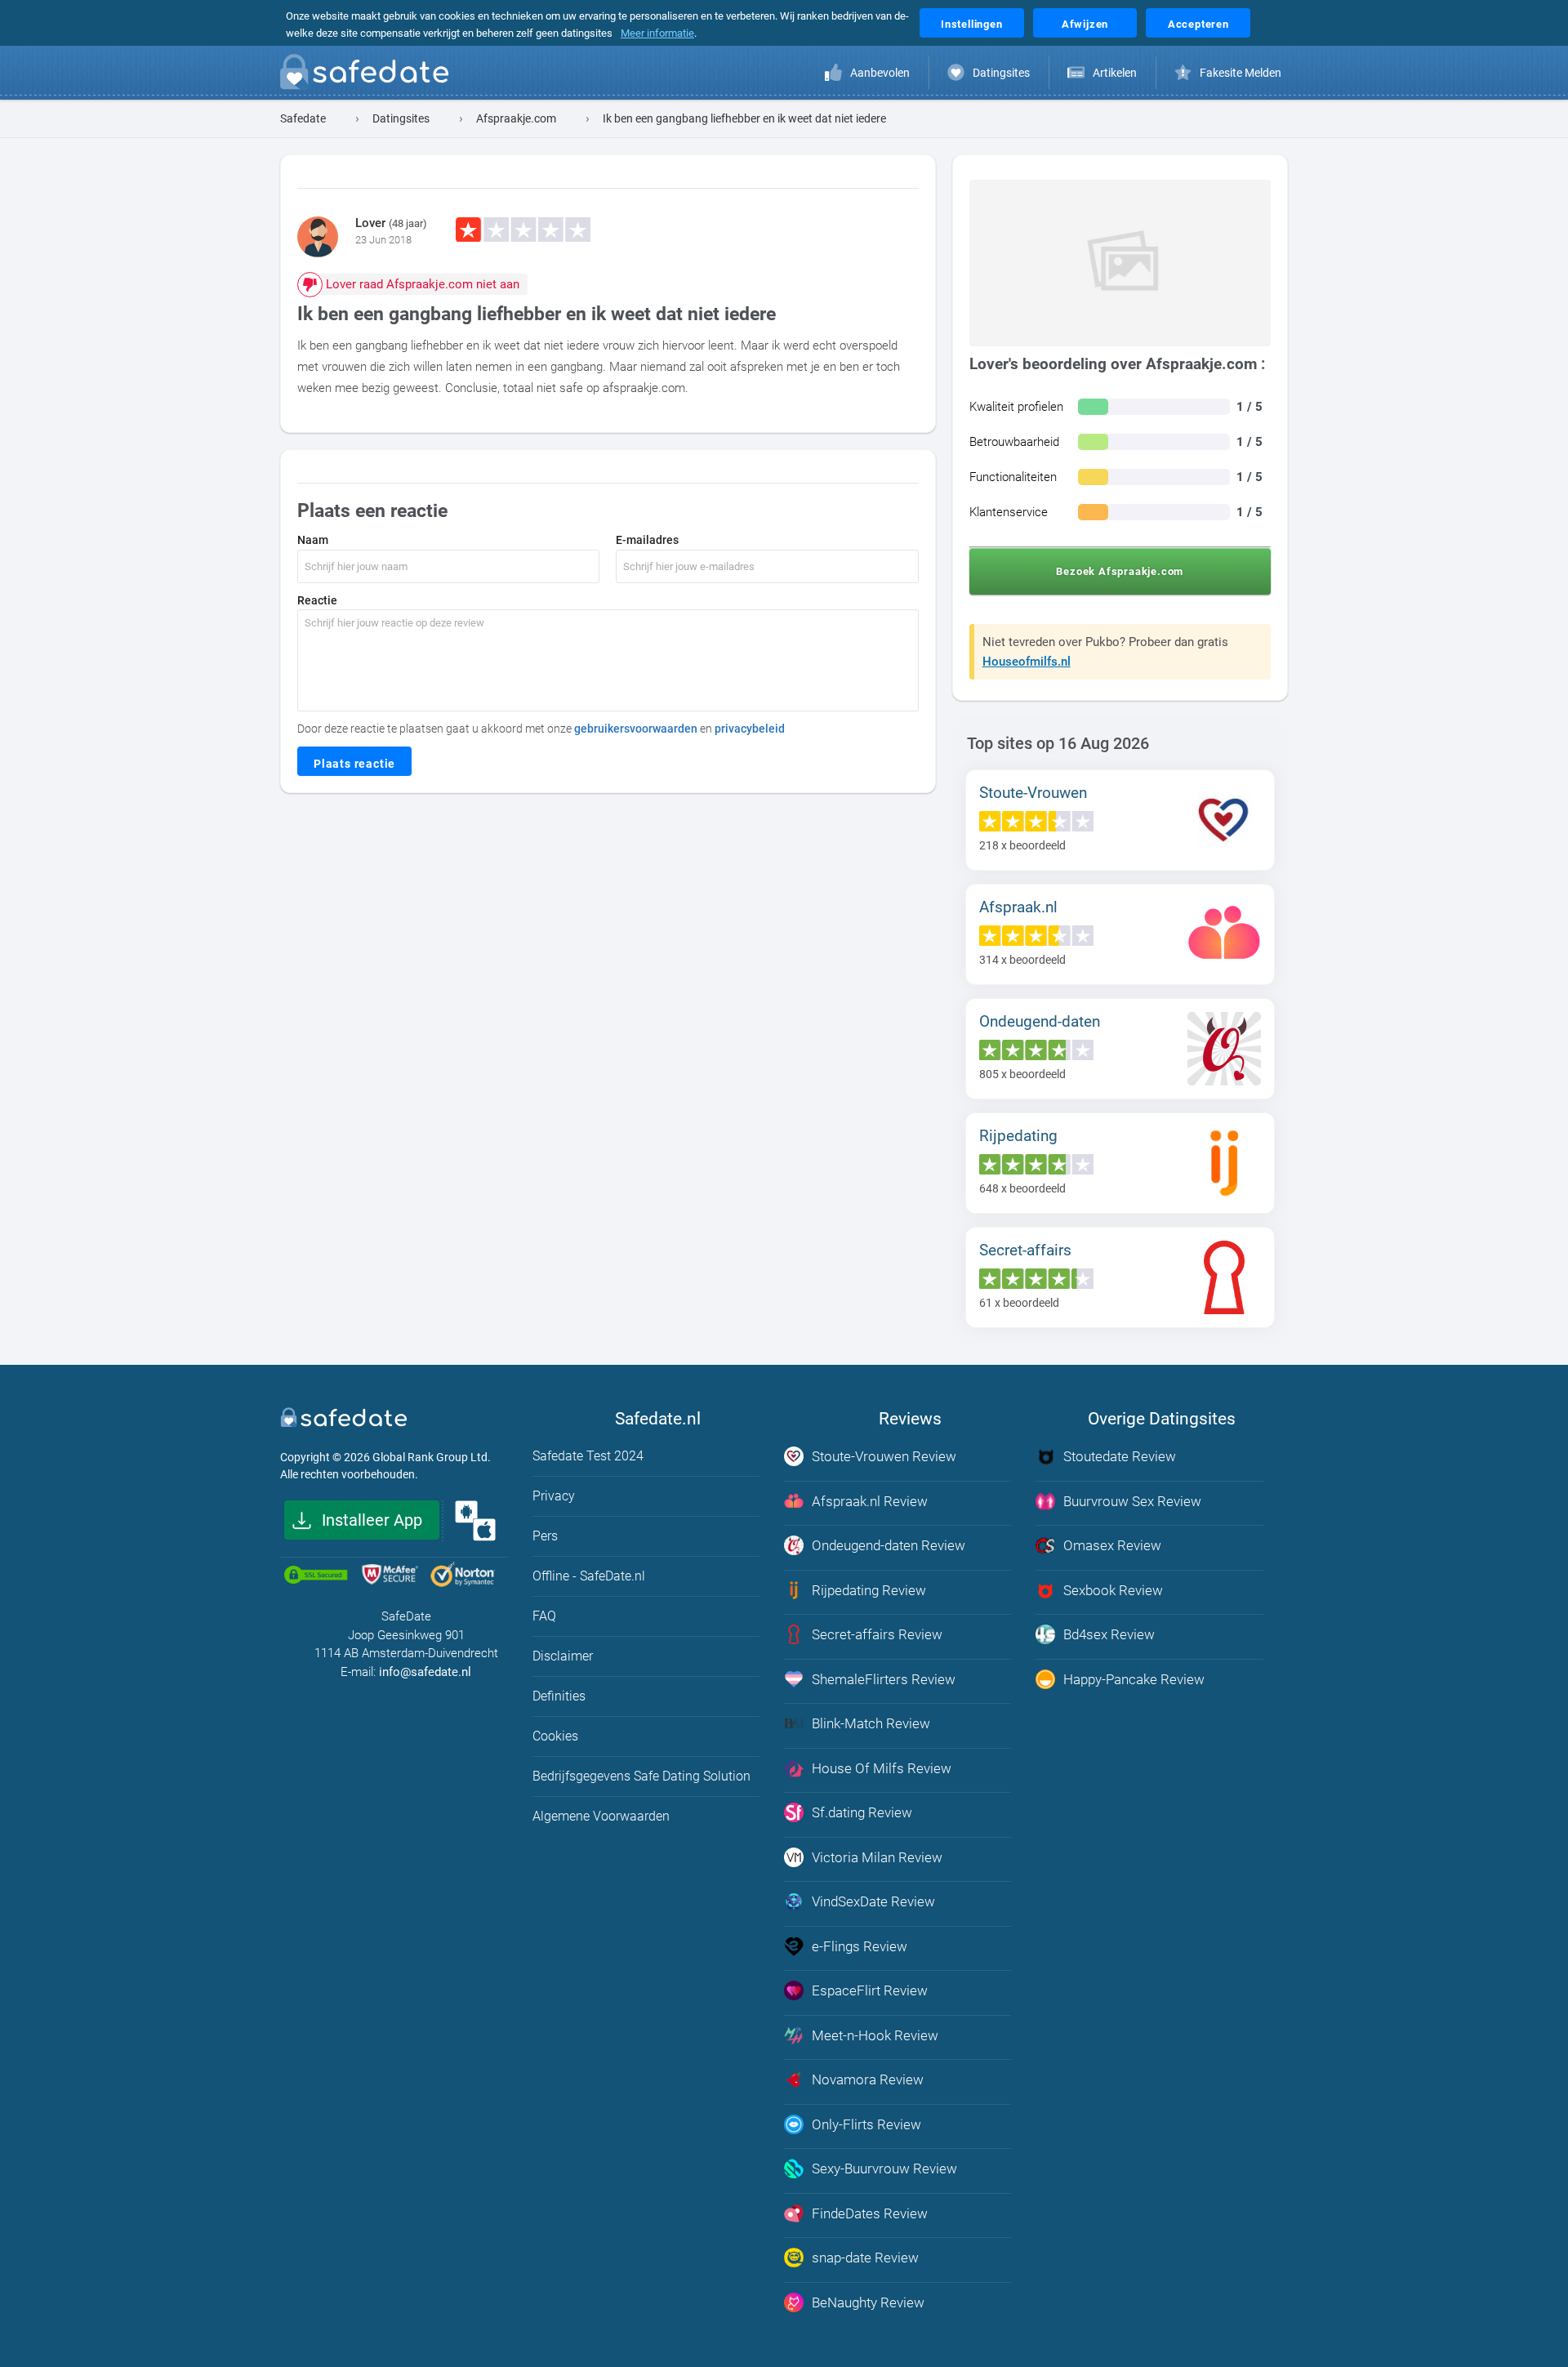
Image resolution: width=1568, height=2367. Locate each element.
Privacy (554, 1496)
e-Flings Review (860, 1946)
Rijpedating (1018, 1136)
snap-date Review (865, 2258)
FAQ (544, 1616)
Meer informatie (657, 33)
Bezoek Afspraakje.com (1120, 571)
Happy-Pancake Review (1134, 1679)
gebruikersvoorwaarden (636, 729)
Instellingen (972, 24)
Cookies (555, 1736)
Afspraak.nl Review (870, 1501)
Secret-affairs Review (877, 1634)
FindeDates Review (870, 2213)
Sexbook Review (1113, 1590)
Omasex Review (1112, 1545)
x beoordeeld (1022, 845)
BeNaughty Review (868, 2302)
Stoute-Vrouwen (1033, 793)
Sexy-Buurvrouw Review (884, 2169)
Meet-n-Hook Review (875, 2035)
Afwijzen (1085, 24)
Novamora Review (868, 2079)
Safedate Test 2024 (588, 1456)
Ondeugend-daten (1040, 1021)
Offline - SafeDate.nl (589, 1576)
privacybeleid (750, 729)
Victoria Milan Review (877, 1857)
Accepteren (1198, 24)
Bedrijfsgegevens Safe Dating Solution (641, 1776)
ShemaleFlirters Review (884, 1679)
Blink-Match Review (871, 1723)
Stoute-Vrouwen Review (884, 1456)
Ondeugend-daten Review (889, 1545)
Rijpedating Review (869, 1590)
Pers (545, 1536)
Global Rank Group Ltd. (432, 1457)
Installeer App (372, 1520)
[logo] (369, 75)
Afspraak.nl (1018, 907)
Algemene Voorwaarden (601, 1816)
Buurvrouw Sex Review (1132, 1501)
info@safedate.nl (425, 1672)
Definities (559, 1696)
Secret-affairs (1025, 1250)
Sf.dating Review (862, 1812)
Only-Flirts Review (866, 2124)
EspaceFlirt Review (870, 1990)
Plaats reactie (354, 764)
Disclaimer (563, 1656)
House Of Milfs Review (882, 1768)
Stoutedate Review (1120, 1456)
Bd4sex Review (1109, 1634)
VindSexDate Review (873, 1901)
